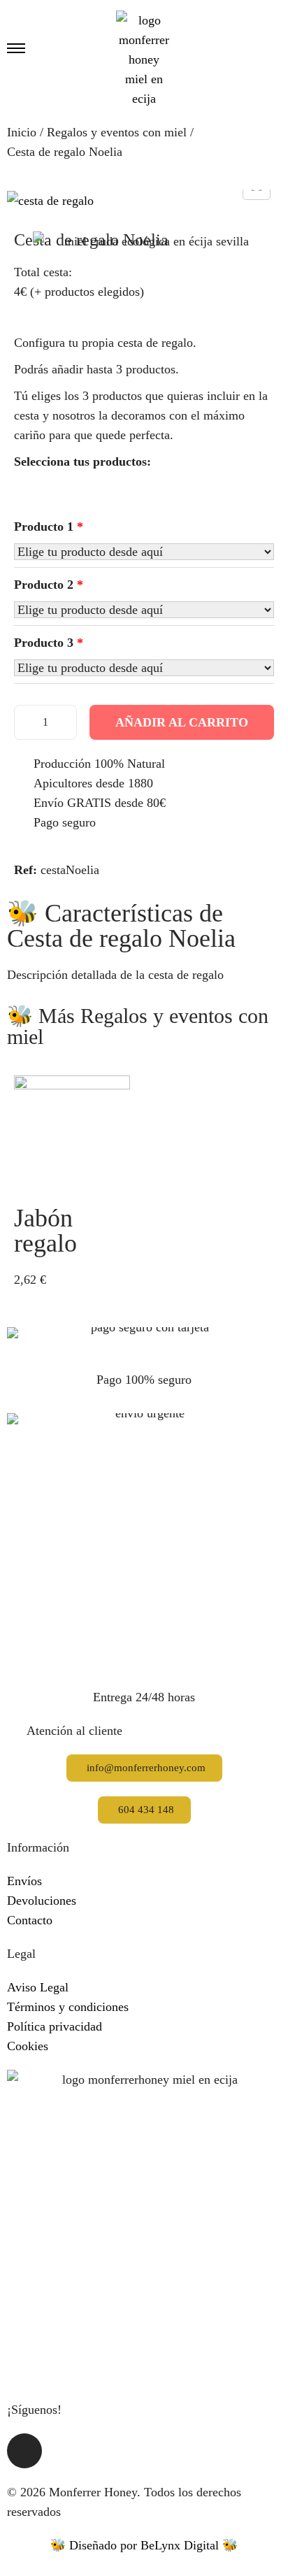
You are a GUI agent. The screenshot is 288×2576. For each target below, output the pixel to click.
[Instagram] (24, 2451)
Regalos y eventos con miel (117, 132)
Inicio (22, 132)
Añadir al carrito (182, 722)
